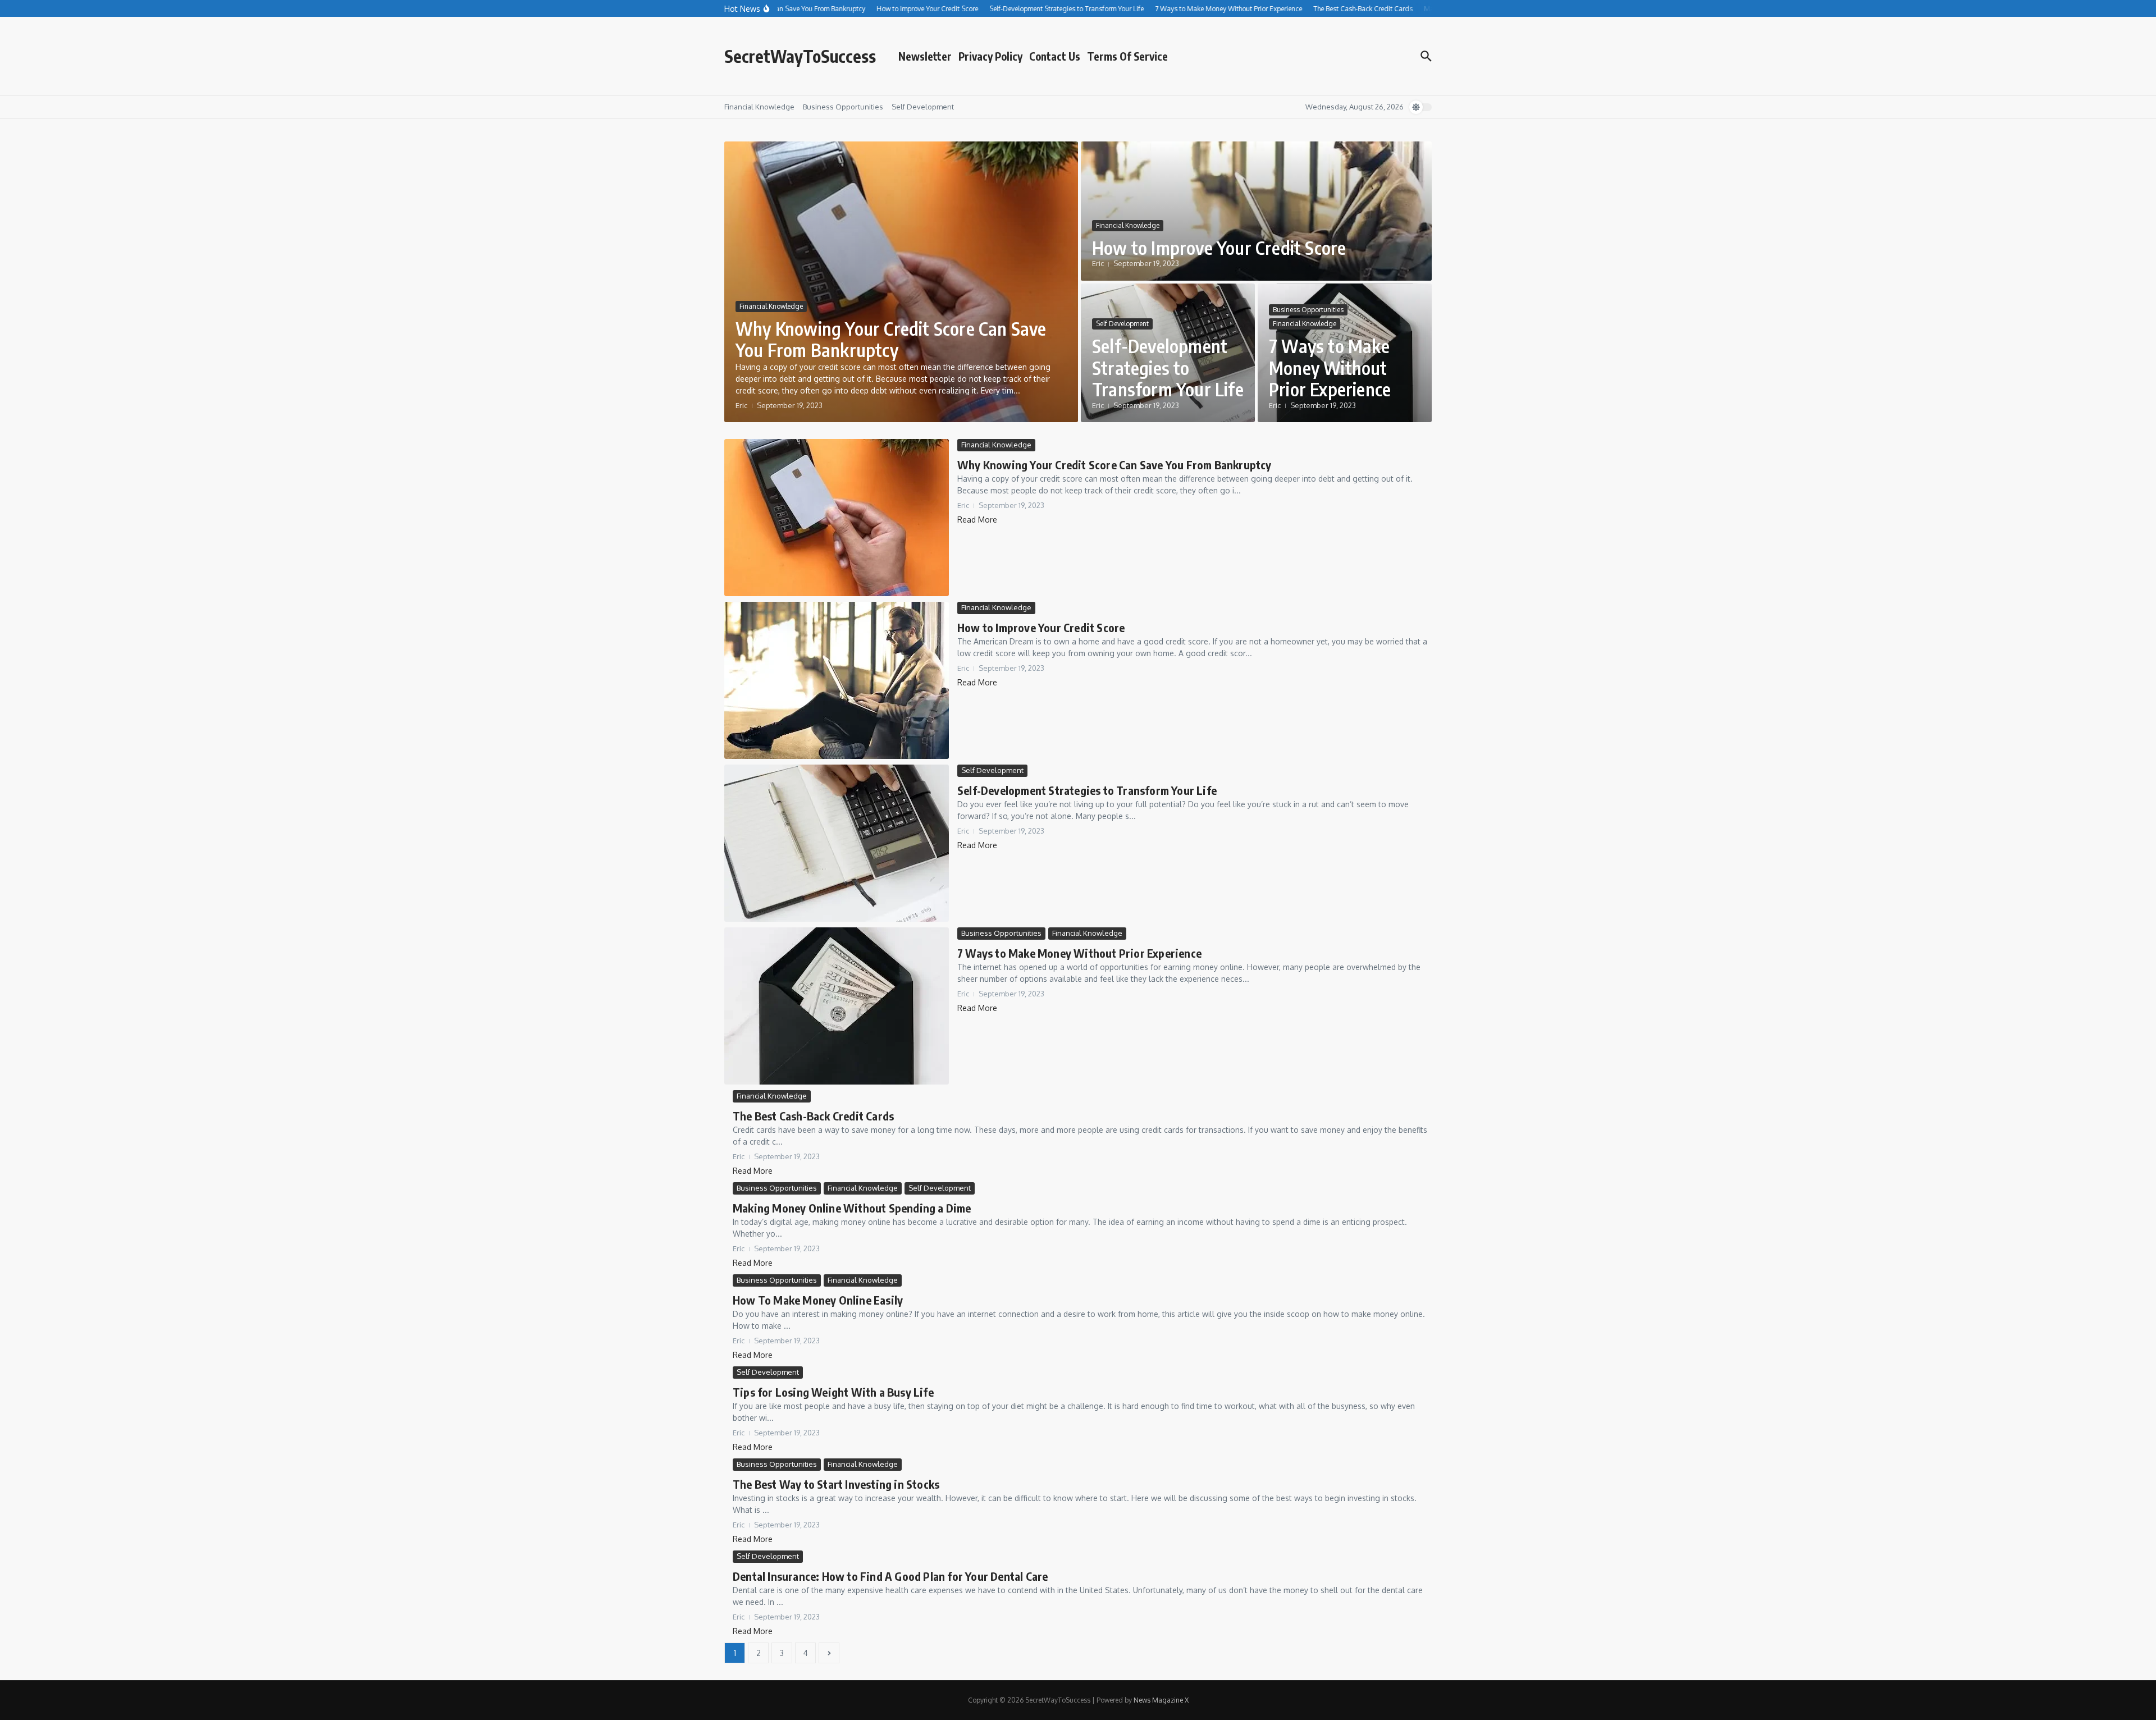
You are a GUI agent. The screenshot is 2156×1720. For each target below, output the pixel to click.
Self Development (923, 107)
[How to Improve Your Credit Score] (837, 680)
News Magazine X (1161, 1700)
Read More (977, 520)
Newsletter (925, 56)
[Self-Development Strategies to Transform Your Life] (837, 843)
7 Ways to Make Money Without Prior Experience (1330, 367)
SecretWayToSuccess (800, 56)
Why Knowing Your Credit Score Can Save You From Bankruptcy (891, 339)
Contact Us (1055, 56)
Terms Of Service (1127, 56)
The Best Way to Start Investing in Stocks (836, 1484)
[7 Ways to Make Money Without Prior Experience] (837, 1006)
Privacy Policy (990, 56)
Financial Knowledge (759, 107)
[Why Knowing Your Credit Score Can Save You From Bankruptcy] (837, 518)
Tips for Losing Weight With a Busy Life (833, 1392)
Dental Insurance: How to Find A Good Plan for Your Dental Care (890, 1576)
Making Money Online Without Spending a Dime (852, 1208)
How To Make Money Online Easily (818, 1300)
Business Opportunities (843, 107)
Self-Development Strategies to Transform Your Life (1168, 367)
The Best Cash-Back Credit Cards (813, 1116)
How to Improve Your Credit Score (1219, 248)
